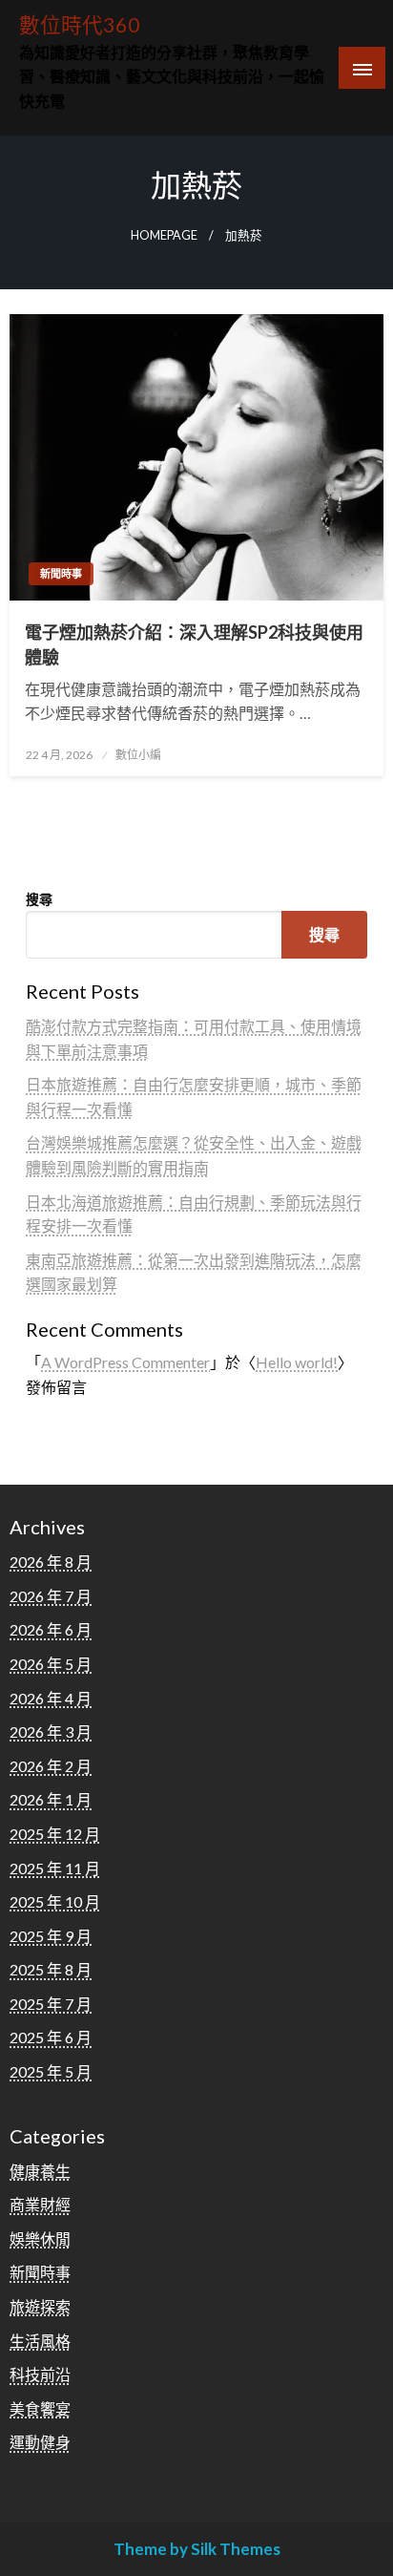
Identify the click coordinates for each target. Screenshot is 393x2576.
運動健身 (40, 2442)
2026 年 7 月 (51, 1596)
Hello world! (297, 1362)
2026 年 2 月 (51, 1766)
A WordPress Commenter (125, 1362)
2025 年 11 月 (55, 1868)
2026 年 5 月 (51, 1664)
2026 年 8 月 (51, 1562)
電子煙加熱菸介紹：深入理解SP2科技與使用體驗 (194, 644)
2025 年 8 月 (51, 1969)
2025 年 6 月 (51, 2037)
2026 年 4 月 (51, 1698)
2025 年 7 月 (51, 2004)
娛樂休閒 (40, 2238)
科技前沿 (40, 2374)
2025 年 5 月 (51, 2071)
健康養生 (40, 2171)
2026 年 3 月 (51, 1731)
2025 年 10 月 (55, 1901)
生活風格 (40, 2341)
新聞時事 (61, 573)
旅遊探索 (40, 2306)
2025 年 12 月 (55, 1834)
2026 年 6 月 (51, 1629)
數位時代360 (80, 25)
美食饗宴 (40, 2408)
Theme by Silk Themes (197, 2549)
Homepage (164, 235)
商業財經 (40, 2204)
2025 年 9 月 (51, 1936)
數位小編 (138, 755)
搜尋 (39, 899)
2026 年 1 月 (51, 1799)
